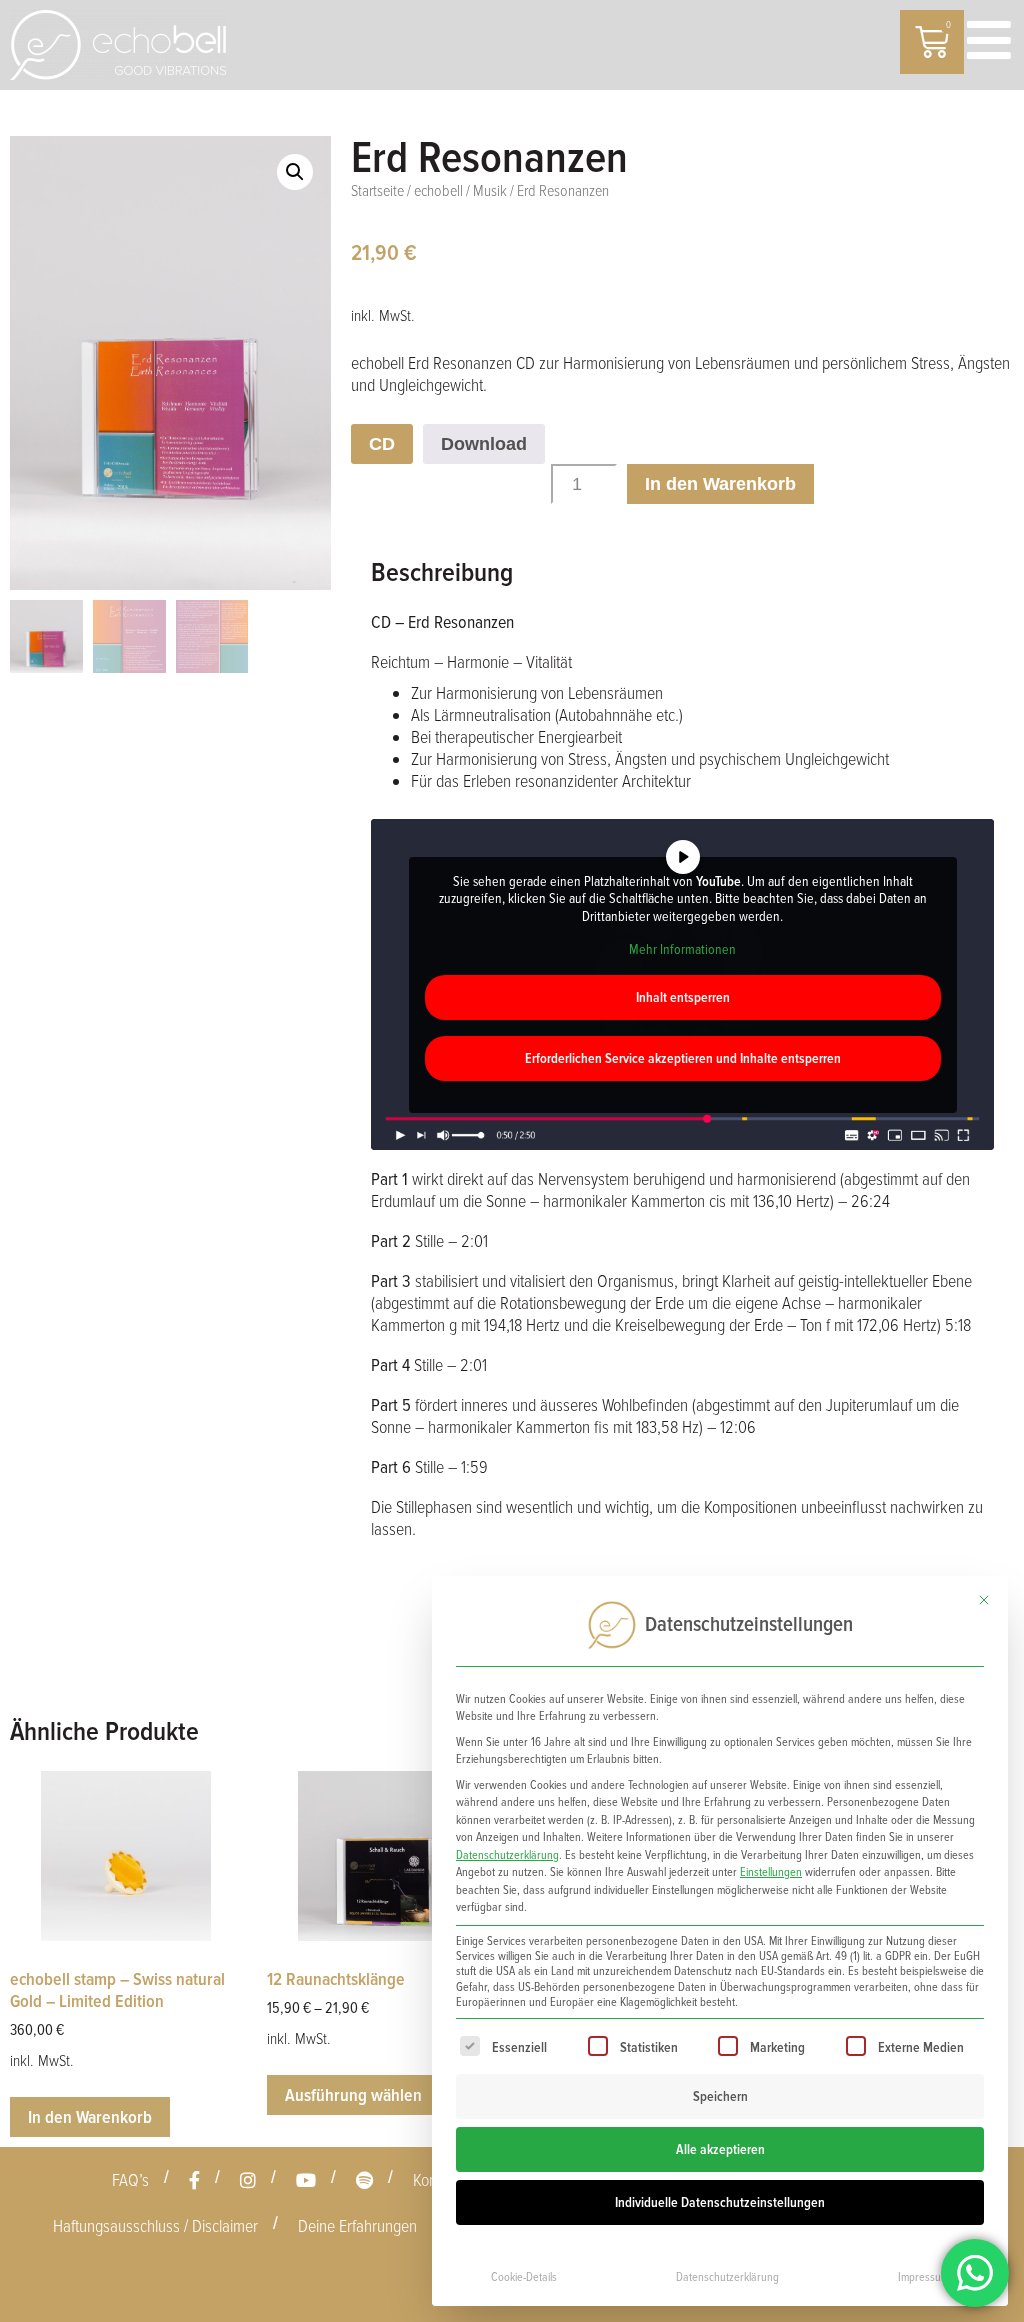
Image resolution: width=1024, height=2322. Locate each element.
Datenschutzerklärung (507, 1855)
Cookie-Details (524, 2277)
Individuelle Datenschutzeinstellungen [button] (720, 2202)
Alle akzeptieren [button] (720, 2149)
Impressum (923, 2277)
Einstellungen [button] (771, 1872)
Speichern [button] (720, 2096)
